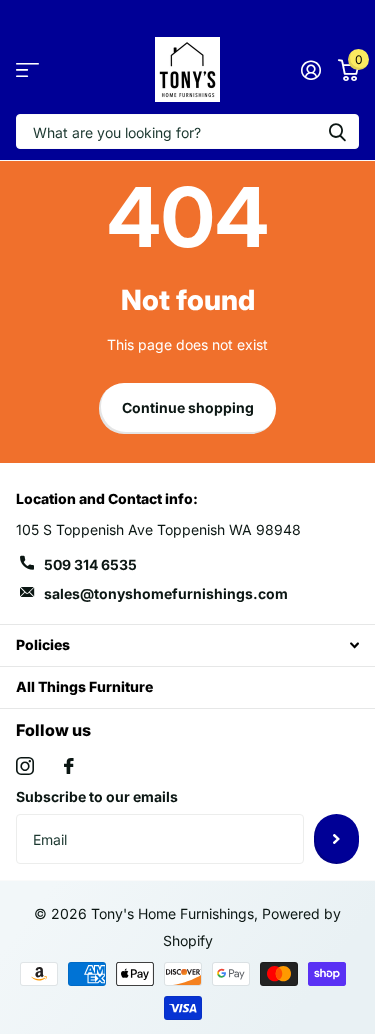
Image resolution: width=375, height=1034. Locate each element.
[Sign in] (310, 70)
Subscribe (336, 839)
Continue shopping (188, 407)
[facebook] (69, 766)
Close (187, 645)
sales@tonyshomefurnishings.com (166, 593)
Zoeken (337, 131)
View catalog (27, 69)
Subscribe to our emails (97, 796)
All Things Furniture (84, 686)
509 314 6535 (90, 564)
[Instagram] (25, 766)
